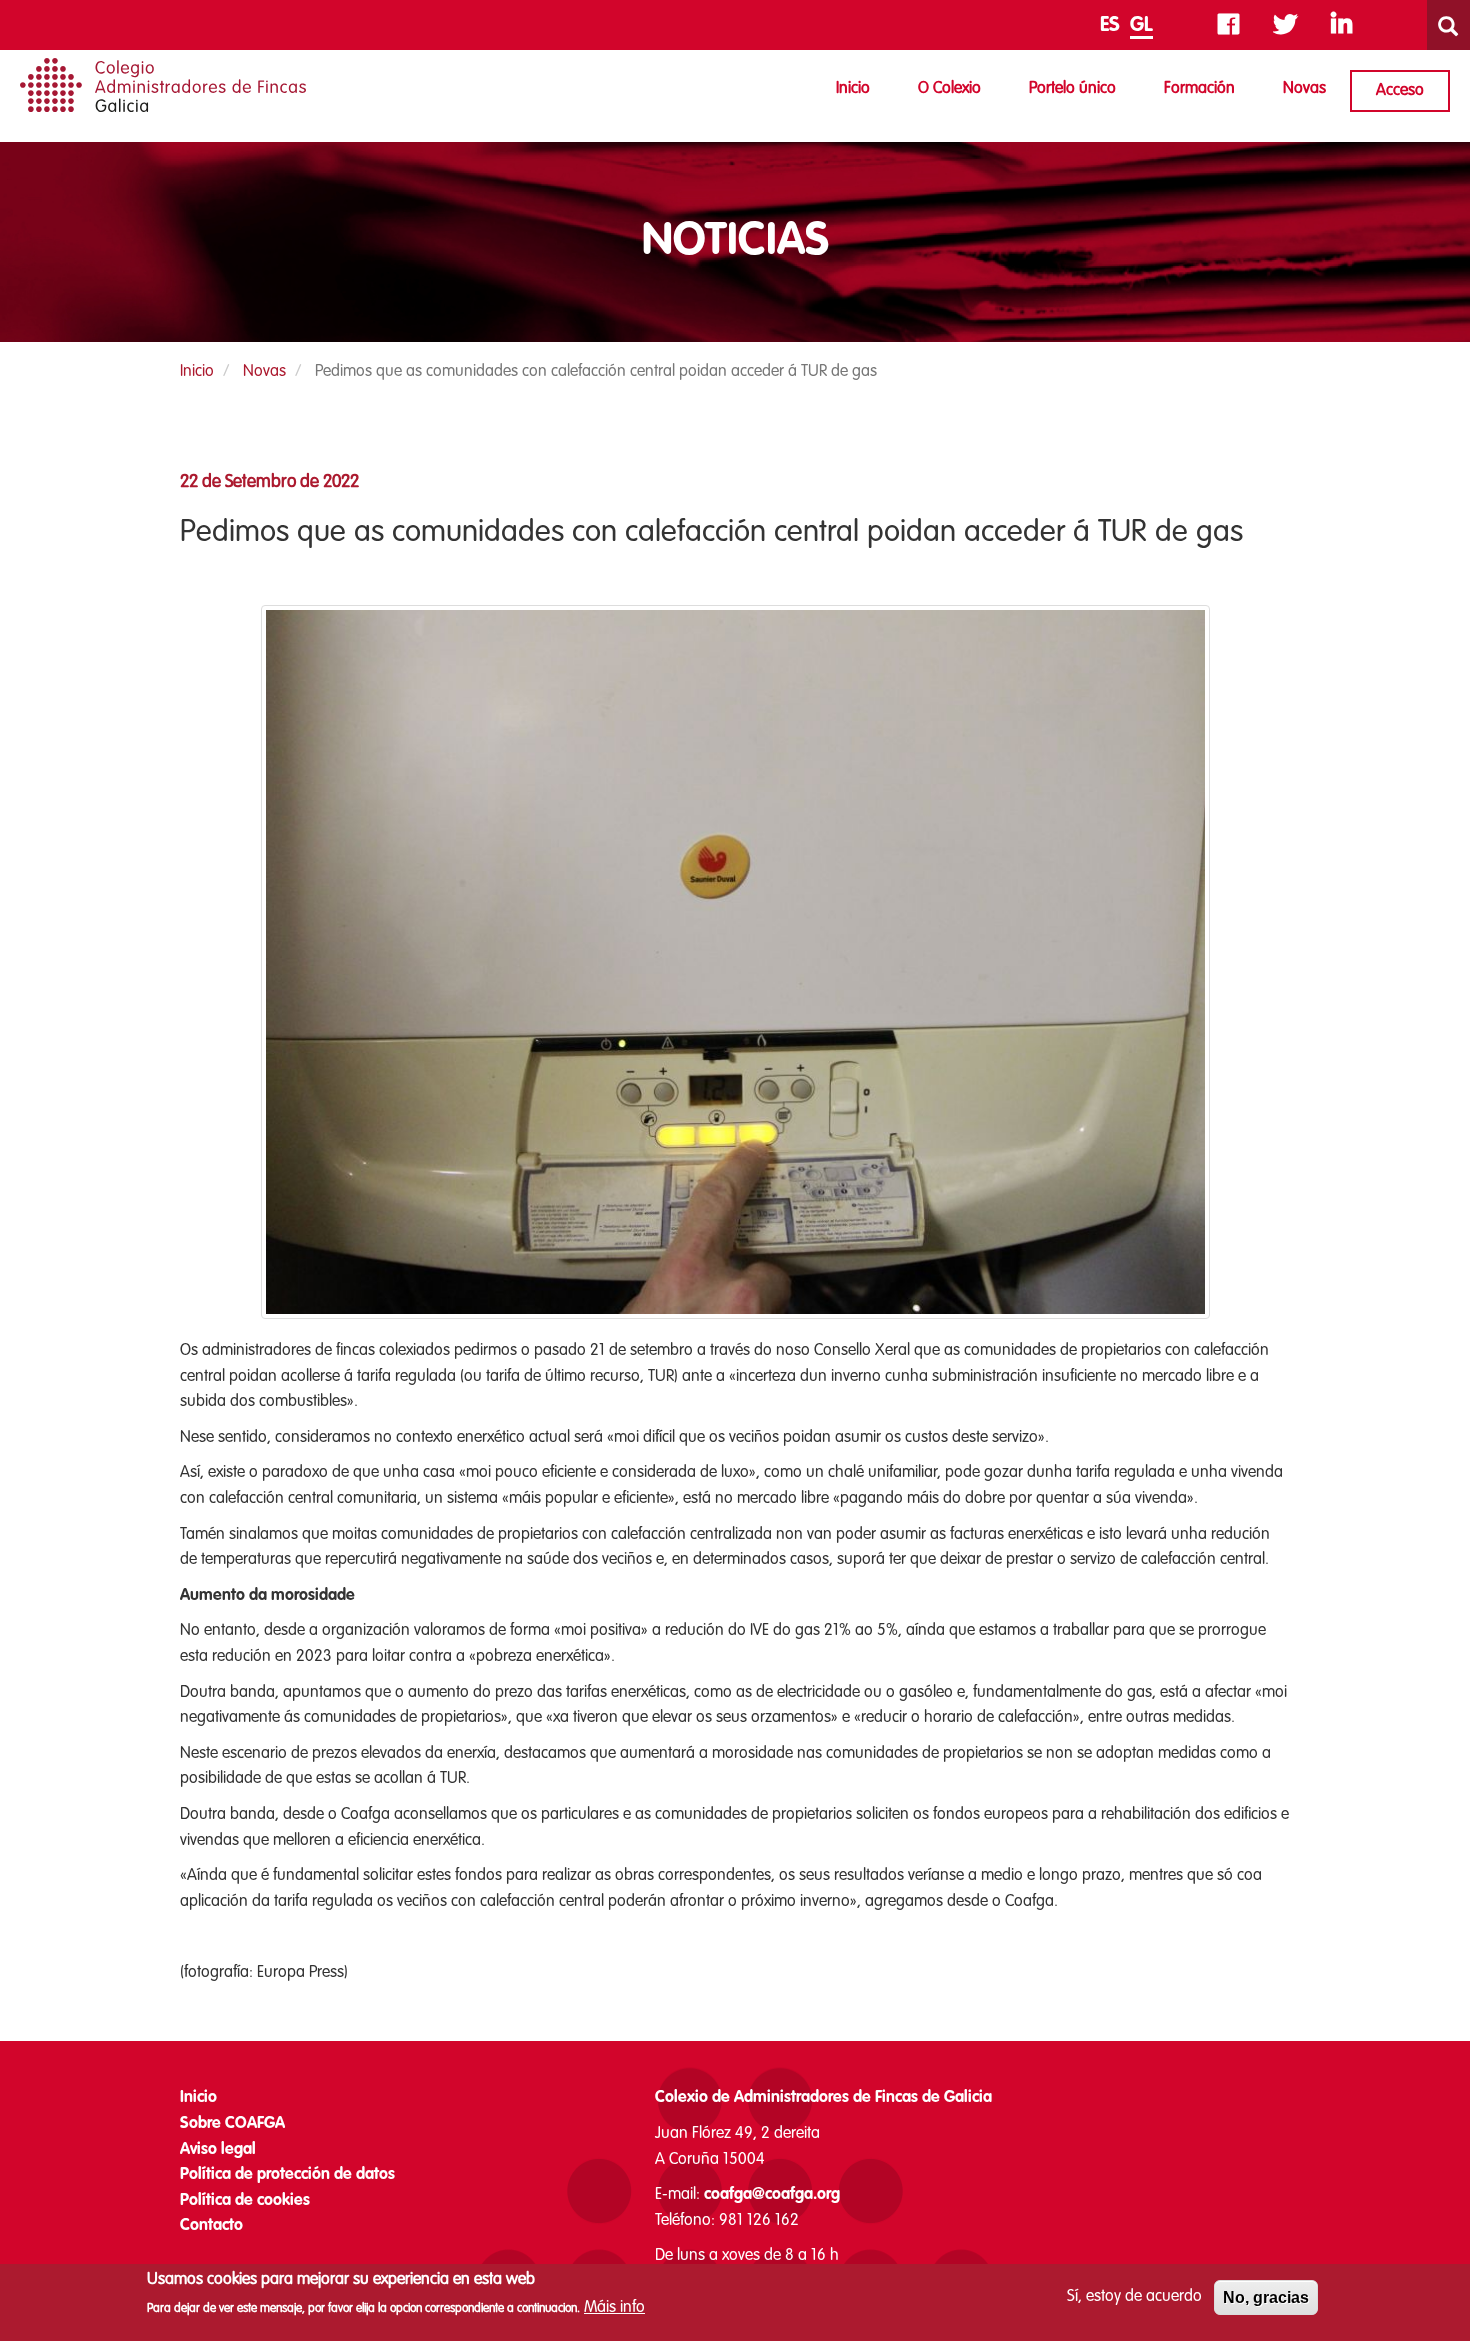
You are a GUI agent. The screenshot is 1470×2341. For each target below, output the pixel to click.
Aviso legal (218, 2150)
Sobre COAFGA (232, 2124)
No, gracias (1266, 2297)
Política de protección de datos (287, 2175)
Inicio (853, 89)
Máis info (614, 2308)
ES (1110, 26)
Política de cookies (245, 2201)
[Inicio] (163, 85)
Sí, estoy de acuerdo (1134, 2297)
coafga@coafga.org (772, 2195)
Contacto (211, 2226)
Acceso (1400, 91)
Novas (1304, 89)
